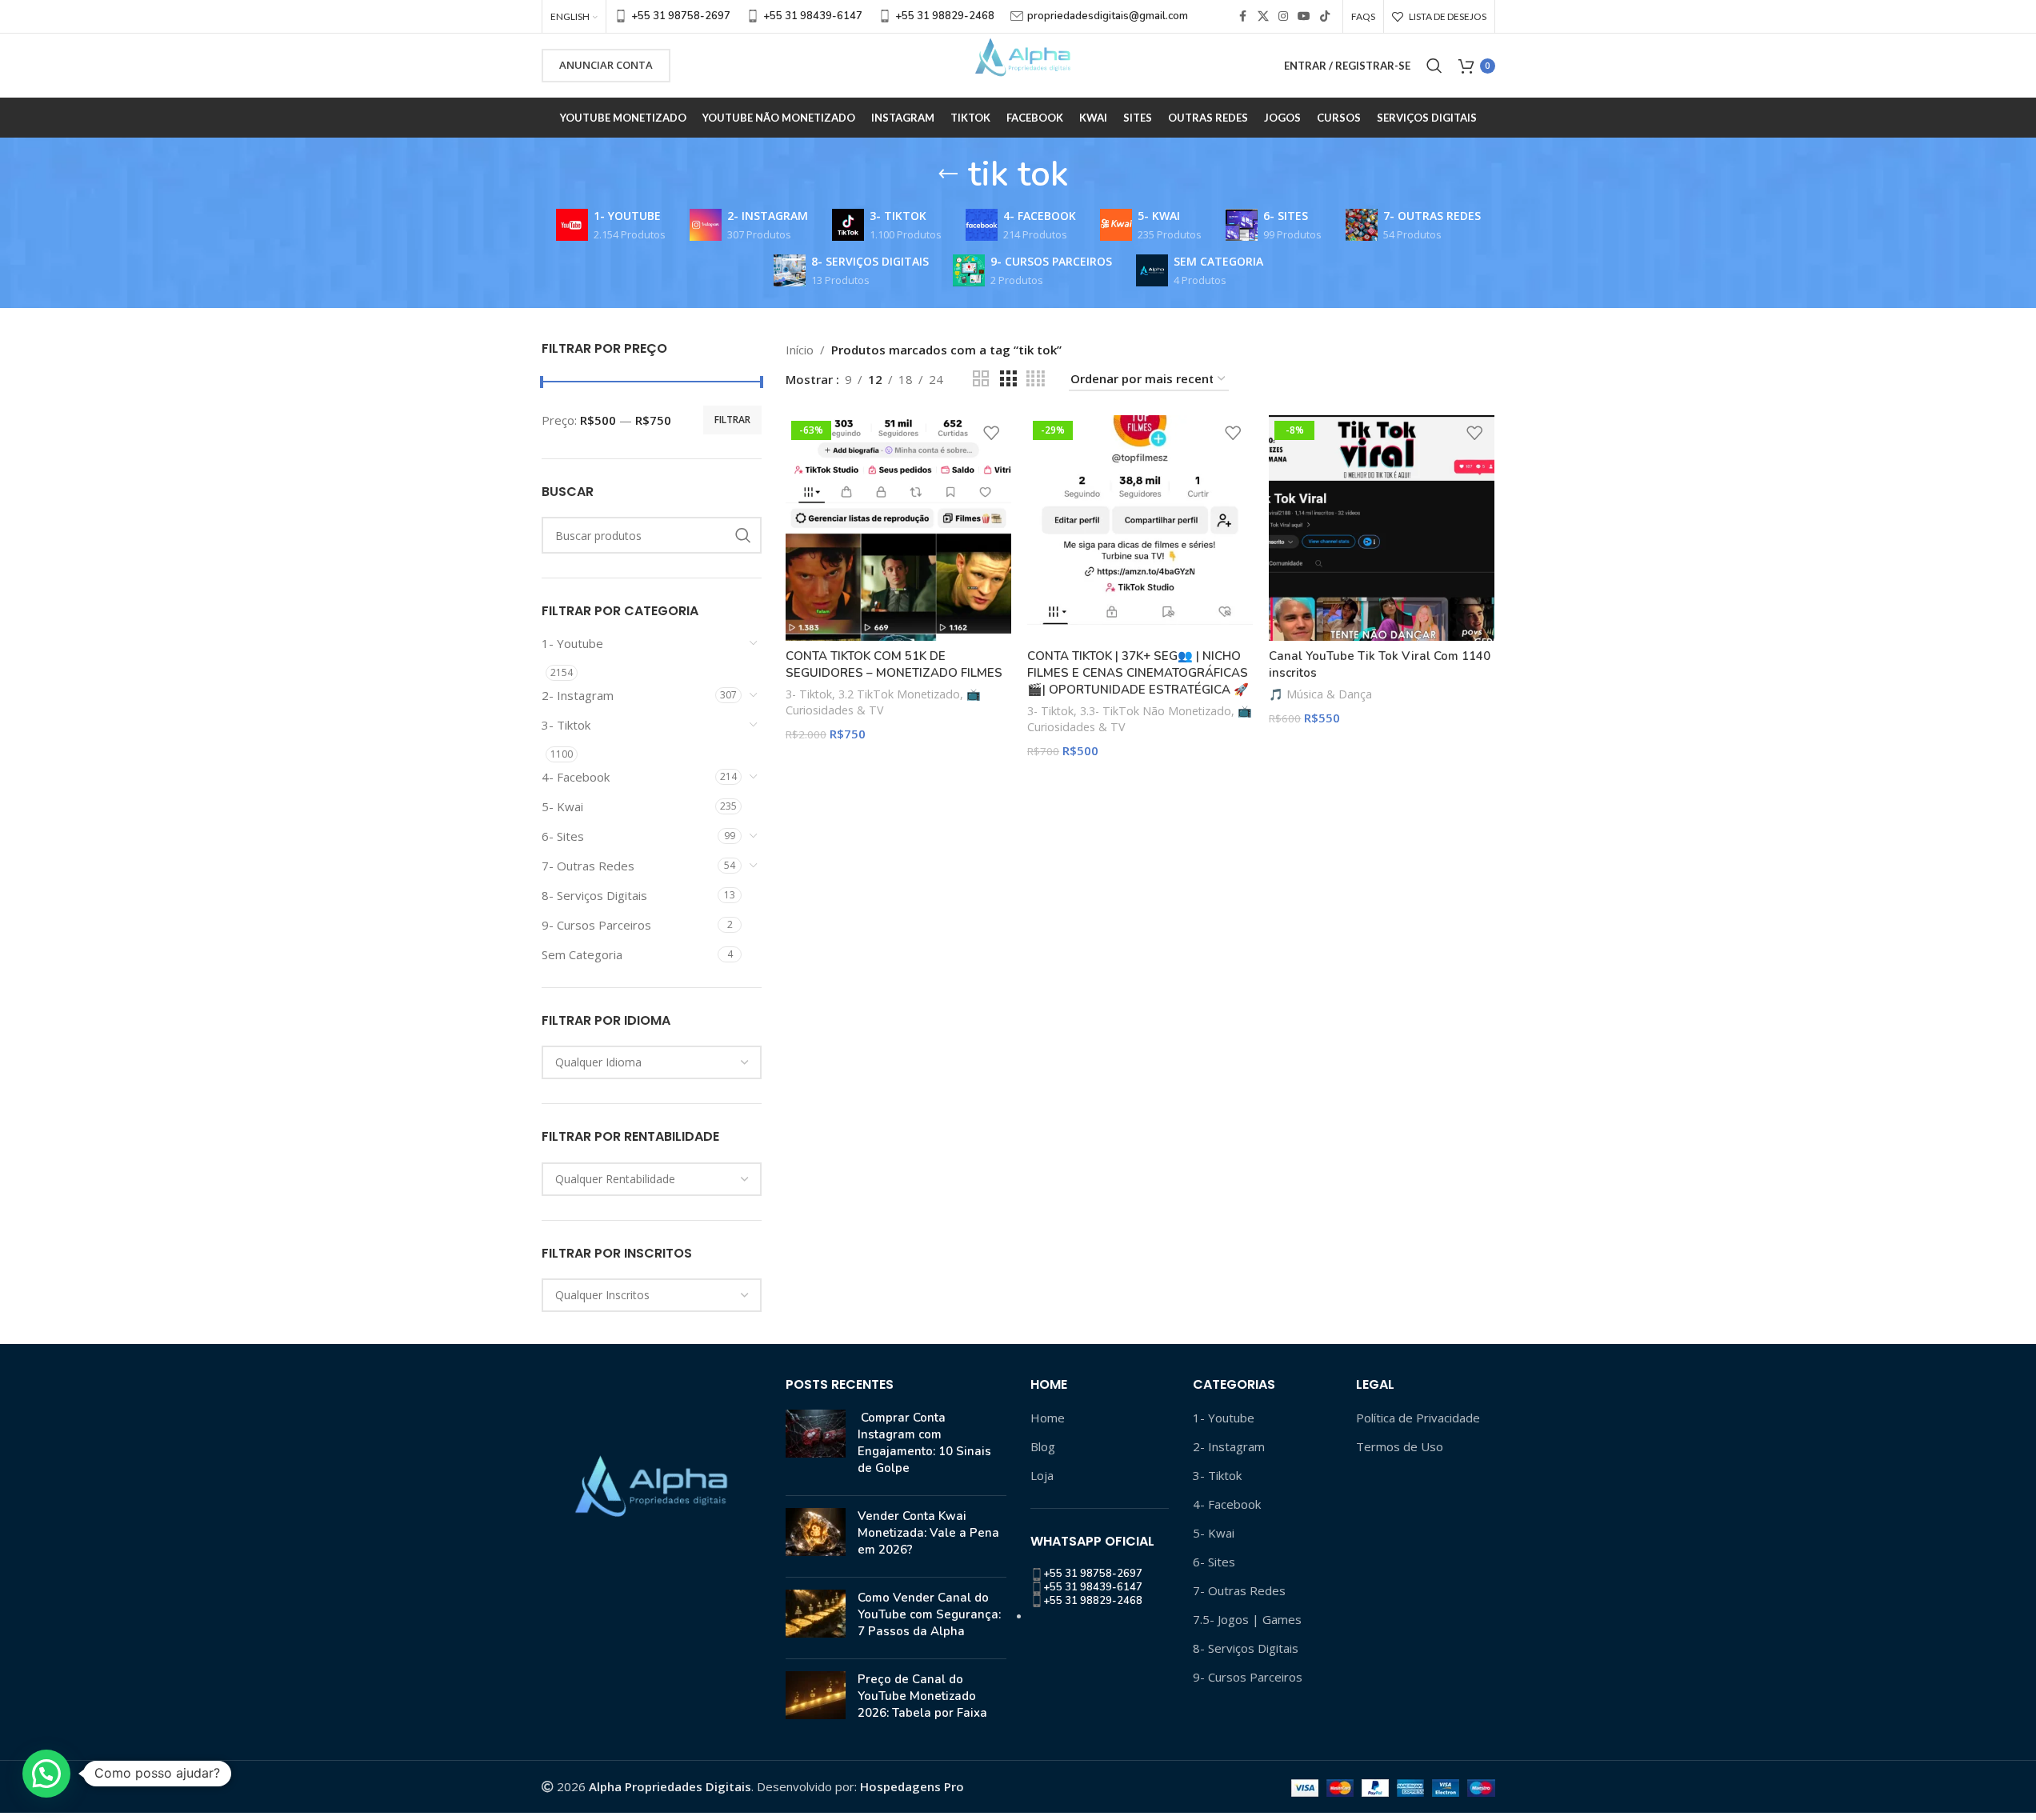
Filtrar (732, 420)
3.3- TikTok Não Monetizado (1156, 711)
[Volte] (948, 174)
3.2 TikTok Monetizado (899, 694)
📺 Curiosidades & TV (883, 702)
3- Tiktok (566, 725)
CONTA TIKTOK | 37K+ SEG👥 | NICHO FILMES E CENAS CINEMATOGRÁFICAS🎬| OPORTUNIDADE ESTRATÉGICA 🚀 (1138, 673)
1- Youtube (572, 643)
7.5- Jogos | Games (1247, 1619)
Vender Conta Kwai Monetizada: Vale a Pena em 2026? (928, 1533)
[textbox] (652, 1062)
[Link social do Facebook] (1243, 16)
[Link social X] (1263, 16)
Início (800, 350)
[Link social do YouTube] (1304, 16)
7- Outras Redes (588, 866)
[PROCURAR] (743, 535)
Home (1048, 1418)
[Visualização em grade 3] (1008, 379)
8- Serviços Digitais (594, 895)
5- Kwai (562, 806)
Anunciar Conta (606, 65)
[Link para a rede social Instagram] (1283, 16)
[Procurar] (1434, 66)
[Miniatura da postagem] (816, 1446)
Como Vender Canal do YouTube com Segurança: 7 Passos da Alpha (929, 1614)
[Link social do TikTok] (1325, 16)
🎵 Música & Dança (1320, 694)
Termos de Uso (1400, 1446)
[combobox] (652, 1062)
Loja (1042, 1475)
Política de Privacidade (1418, 1418)
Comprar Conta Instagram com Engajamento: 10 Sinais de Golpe (924, 1443)
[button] (46, 1774)
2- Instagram (578, 695)
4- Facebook (576, 777)
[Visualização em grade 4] (1036, 379)
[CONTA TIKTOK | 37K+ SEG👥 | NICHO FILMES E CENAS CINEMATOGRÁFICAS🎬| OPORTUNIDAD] (1140, 528)
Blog (1043, 1446)
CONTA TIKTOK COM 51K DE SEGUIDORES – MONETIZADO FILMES (894, 664)
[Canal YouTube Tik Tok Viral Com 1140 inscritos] (1382, 528)
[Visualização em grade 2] (981, 379)
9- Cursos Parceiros (596, 925)
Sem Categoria (582, 954)
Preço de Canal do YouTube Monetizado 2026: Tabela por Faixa (922, 1696)
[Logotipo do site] (1018, 64)
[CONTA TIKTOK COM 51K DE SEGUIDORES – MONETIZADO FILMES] (898, 528)
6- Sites (563, 836)
